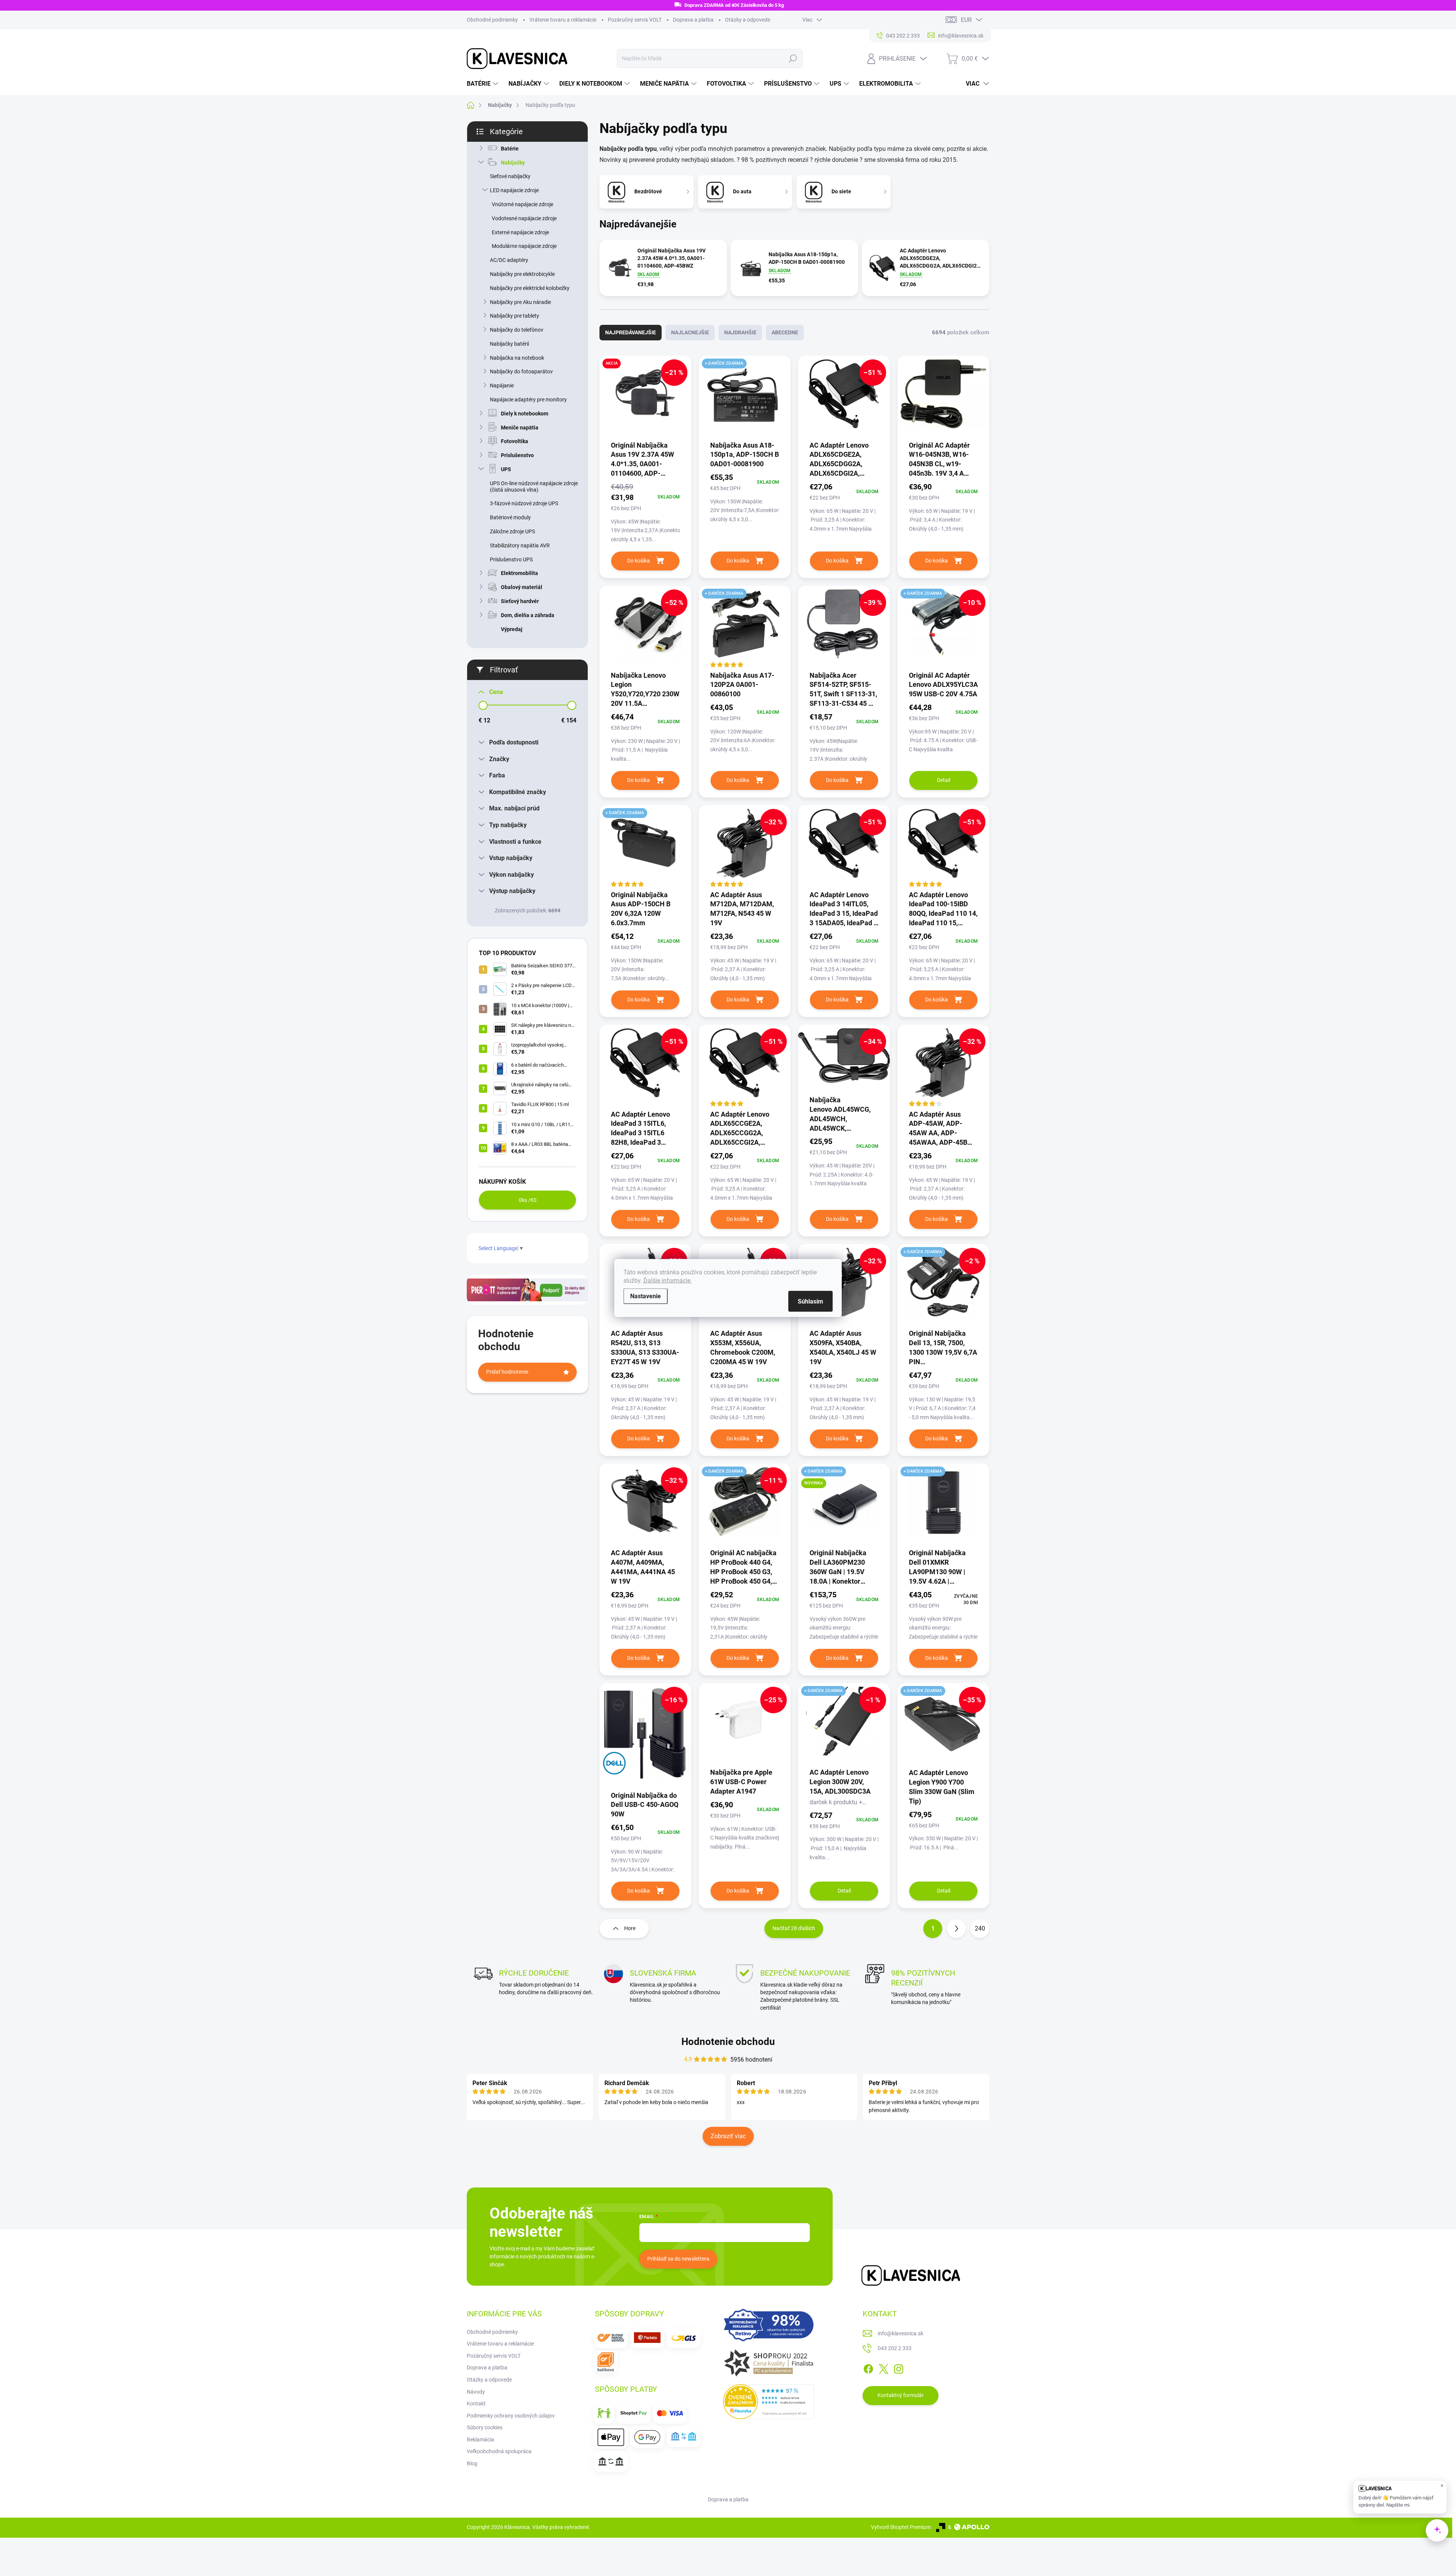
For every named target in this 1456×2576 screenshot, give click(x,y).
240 (980, 1928)
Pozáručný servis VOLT (635, 20)
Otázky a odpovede (748, 20)
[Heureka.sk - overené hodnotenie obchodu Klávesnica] (769, 2402)
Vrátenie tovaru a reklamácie (563, 20)
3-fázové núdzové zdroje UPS (524, 503)
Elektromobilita (519, 573)
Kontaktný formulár (901, 2395)
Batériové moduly (510, 517)
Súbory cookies (485, 2427)
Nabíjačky (513, 163)
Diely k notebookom (525, 414)
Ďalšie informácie (668, 1281)
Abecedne (785, 332)
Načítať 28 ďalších (794, 1928)
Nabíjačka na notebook (517, 358)
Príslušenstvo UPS (511, 559)
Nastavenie (646, 1296)
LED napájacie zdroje (514, 190)
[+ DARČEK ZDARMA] (745, 398)
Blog (472, 2463)
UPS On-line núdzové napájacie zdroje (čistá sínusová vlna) (534, 487)
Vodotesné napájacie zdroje (524, 218)
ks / (528, 1200)
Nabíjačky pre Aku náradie (520, 302)
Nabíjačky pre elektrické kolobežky (530, 288)
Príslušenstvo (517, 455)
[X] (883, 2368)
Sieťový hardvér (520, 601)
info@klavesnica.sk (901, 2333)
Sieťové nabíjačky (510, 176)
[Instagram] (899, 2368)
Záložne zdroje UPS (512, 531)
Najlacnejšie (690, 332)
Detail (944, 780)
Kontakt (476, 2404)
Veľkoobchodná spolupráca (499, 2451)
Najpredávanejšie (631, 332)
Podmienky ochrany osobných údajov (511, 2416)
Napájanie (502, 385)
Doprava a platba (693, 20)
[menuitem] (483, 84)
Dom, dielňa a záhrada (528, 615)
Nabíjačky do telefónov (517, 330)
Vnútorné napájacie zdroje (522, 204)
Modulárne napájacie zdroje (524, 246)
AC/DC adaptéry (509, 260)
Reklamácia (480, 2440)
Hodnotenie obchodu (728, 2042)
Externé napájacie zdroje (520, 232)
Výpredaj (512, 629)
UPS (506, 469)
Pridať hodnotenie (507, 1372)
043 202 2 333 (895, 2348)
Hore (630, 1928)
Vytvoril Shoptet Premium (901, 2527)
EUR (966, 20)
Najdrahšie (740, 332)
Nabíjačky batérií (509, 344)
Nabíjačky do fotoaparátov (521, 371)
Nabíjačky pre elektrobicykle (522, 274)
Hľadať (793, 58)
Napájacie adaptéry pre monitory (528, 400)
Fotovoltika (515, 441)
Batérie (510, 149)
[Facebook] (868, 2368)
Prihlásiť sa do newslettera (678, 2259)
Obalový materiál (522, 587)
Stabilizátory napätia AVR (520, 545)
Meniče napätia (520, 428)
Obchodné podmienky (492, 20)
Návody (476, 2392)
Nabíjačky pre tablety (515, 316)
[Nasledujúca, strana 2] (956, 1929)
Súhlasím (810, 1301)
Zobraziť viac (728, 2136)
